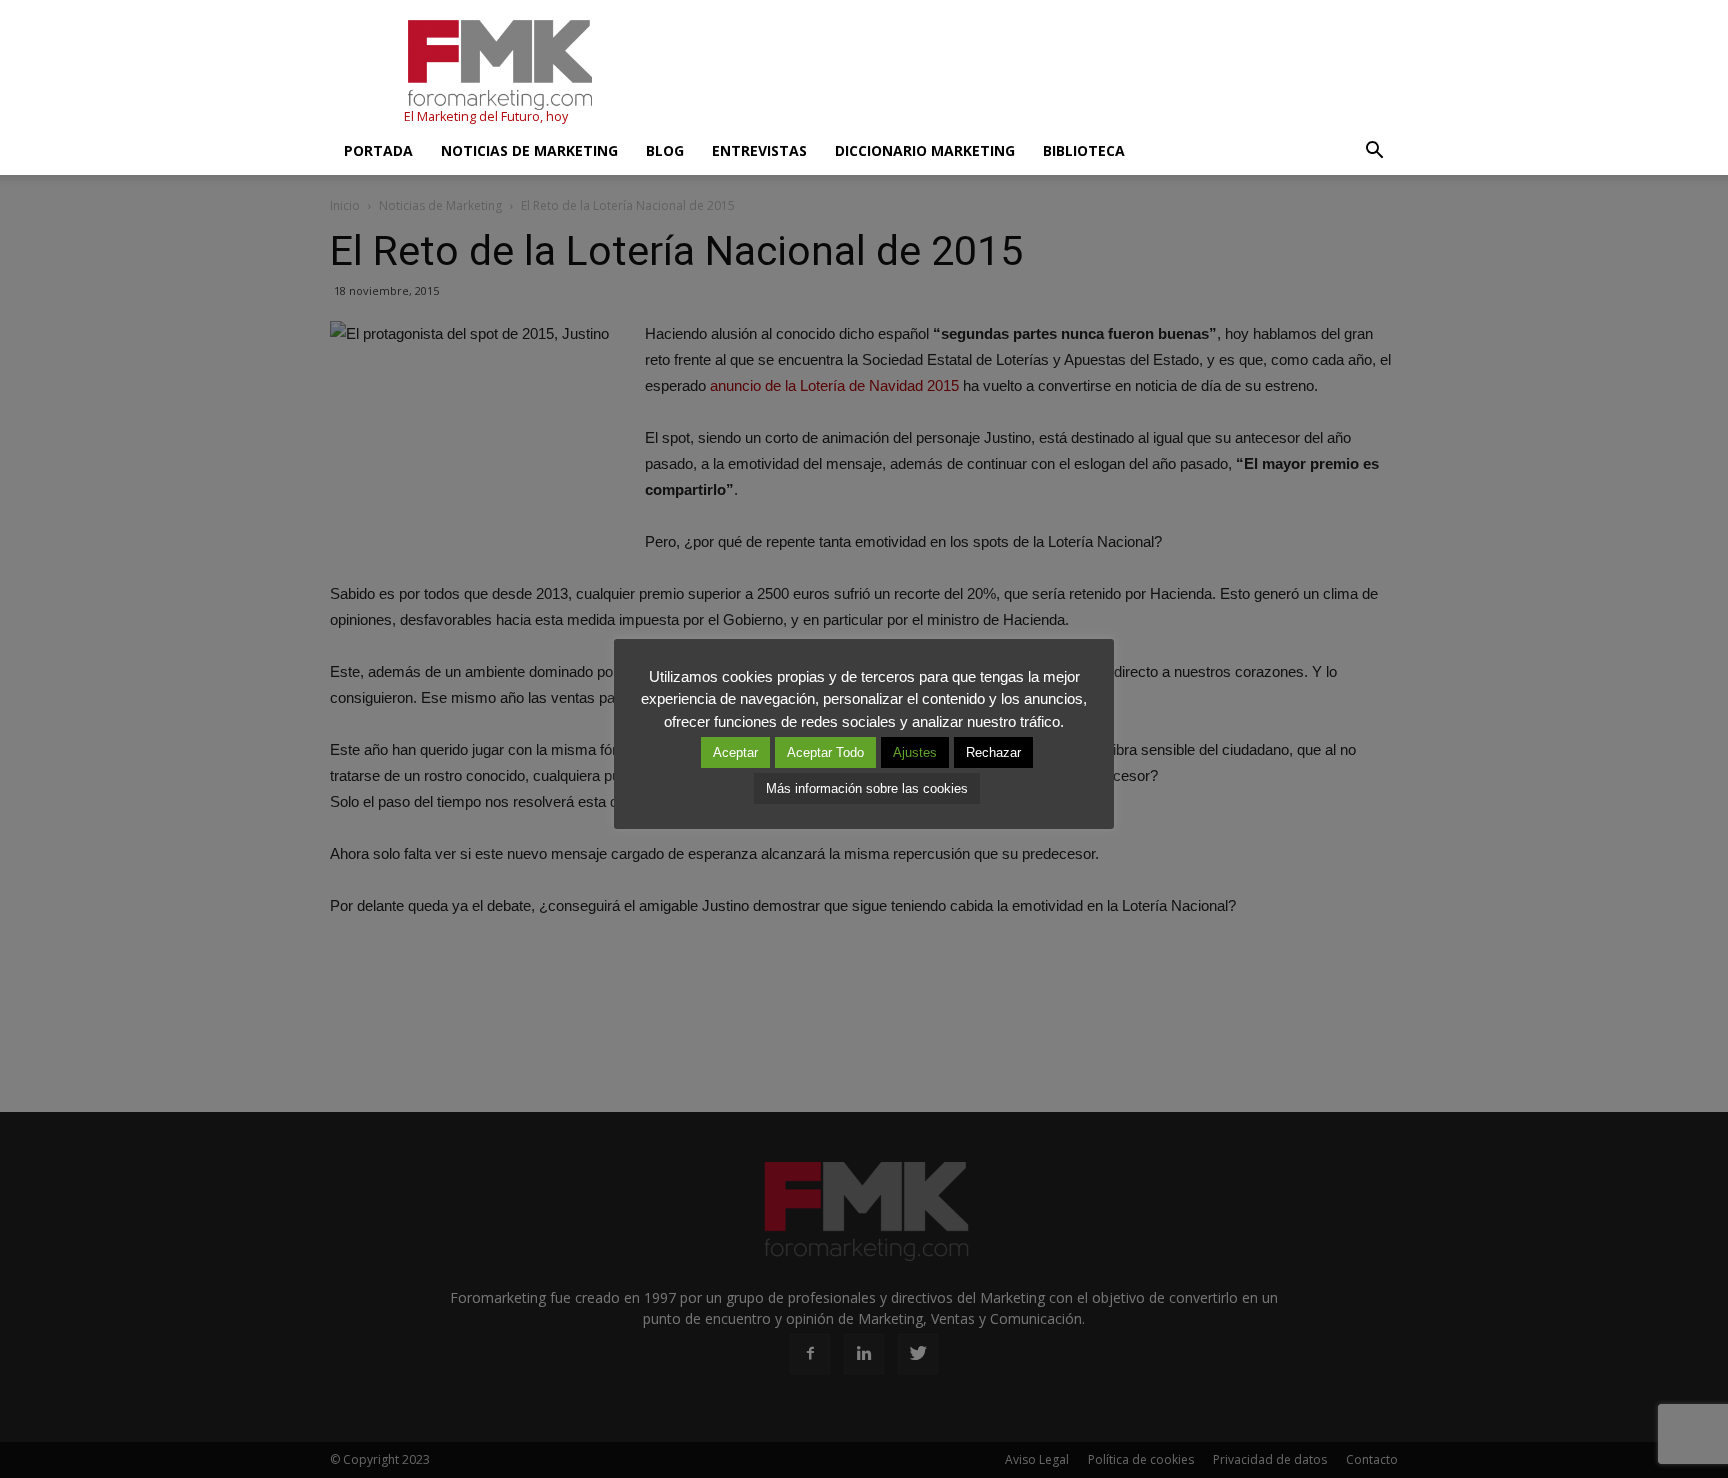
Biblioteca (1084, 150)
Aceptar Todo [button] (825, 752)
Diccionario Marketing (925, 150)
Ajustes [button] (915, 752)
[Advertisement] (1034, 73)
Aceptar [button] (735, 752)
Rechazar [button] (993, 752)
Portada (378, 150)
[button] (1374, 151)
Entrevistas (759, 150)
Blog (665, 150)
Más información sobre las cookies (867, 788)
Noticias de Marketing (529, 150)
